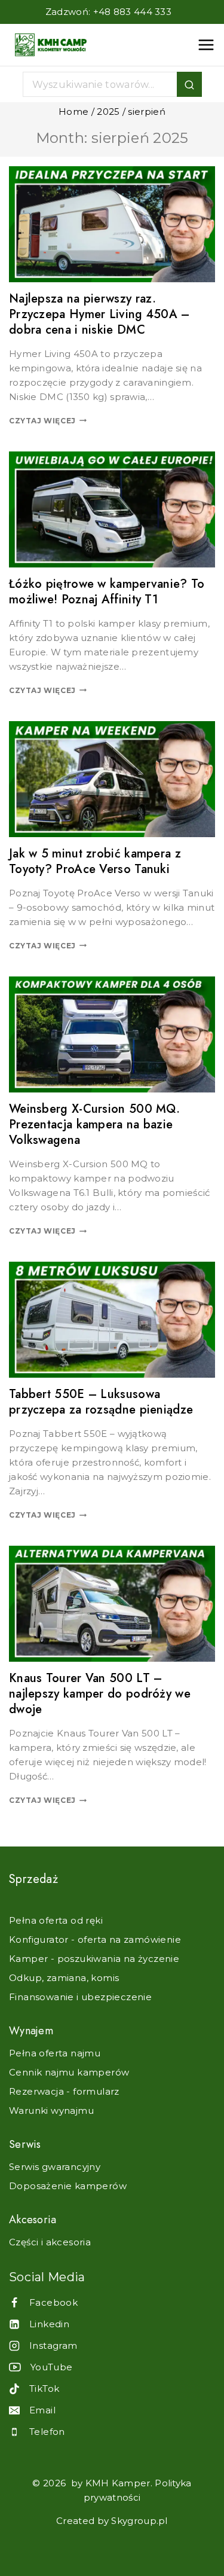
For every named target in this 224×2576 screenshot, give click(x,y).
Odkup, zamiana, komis (64, 1978)
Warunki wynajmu (51, 2110)
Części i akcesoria (50, 2242)
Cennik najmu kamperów (69, 2072)
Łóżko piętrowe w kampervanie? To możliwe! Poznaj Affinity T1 (107, 592)
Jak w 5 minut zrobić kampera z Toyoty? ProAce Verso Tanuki (95, 861)
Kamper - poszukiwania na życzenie (94, 1959)
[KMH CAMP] (51, 45)
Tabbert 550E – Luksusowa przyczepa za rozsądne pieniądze (101, 1402)
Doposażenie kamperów (68, 2186)
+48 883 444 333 (133, 12)
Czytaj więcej (48, 421)
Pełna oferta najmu (55, 2053)
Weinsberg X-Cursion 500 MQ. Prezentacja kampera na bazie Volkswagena (94, 1124)
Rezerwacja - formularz (64, 2091)
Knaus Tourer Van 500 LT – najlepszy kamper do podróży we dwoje (100, 1694)
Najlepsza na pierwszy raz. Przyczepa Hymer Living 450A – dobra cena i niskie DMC (99, 314)
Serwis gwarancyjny (55, 2167)
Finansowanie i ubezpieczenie (80, 1997)
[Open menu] (206, 45)
